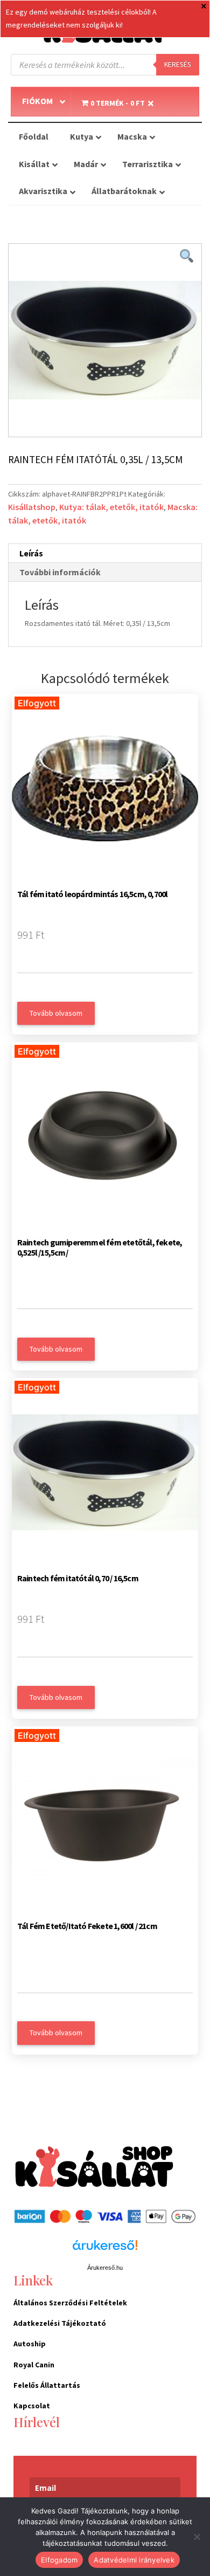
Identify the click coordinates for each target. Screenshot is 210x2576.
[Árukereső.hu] (105, 2251)
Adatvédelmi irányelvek (134, 2560)
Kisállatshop (32, 507)
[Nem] (197, 2537)
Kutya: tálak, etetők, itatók (111, 507)
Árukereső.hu (105, 2268)
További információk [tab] (60, 572)
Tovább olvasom (56, 1013)
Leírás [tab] (31, 553)
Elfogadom (59, 2560)
